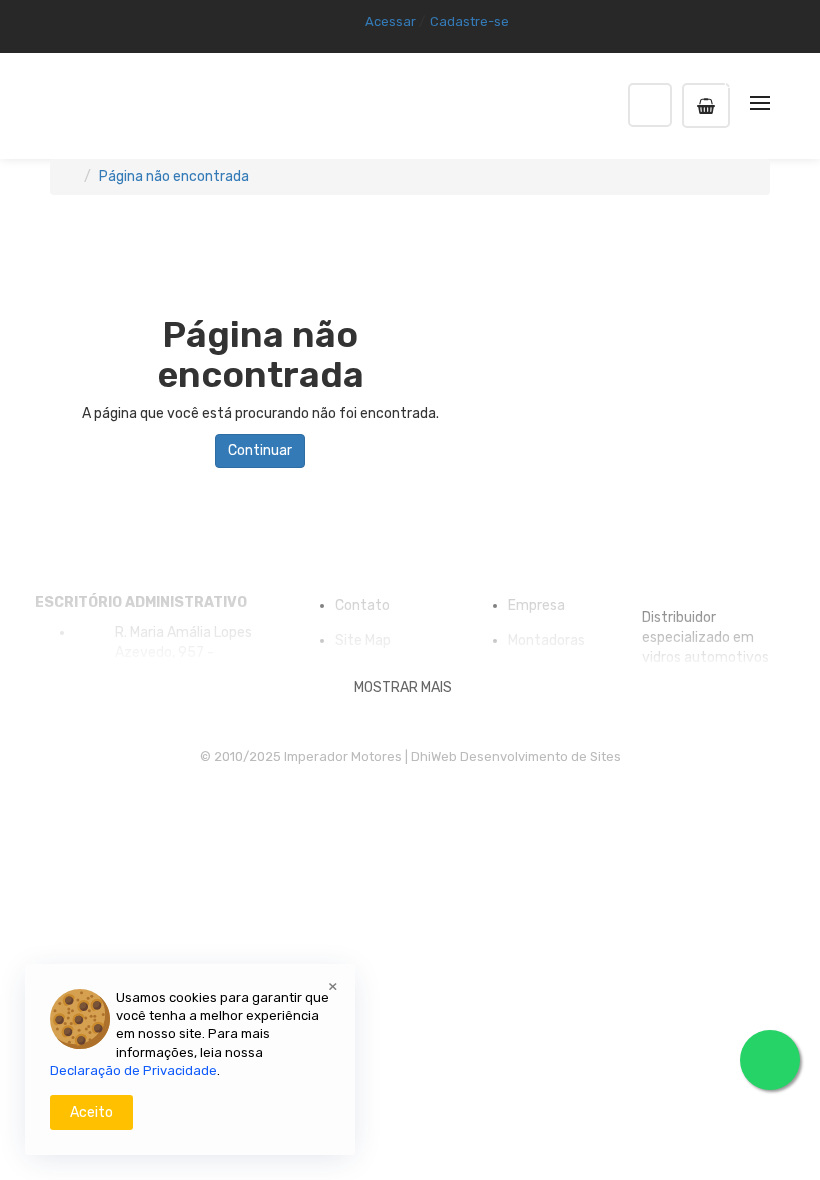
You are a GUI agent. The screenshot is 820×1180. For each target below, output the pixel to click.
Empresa (536, 605)
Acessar (390, 21)
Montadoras (546, 640)
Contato (362, 605)
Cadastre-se (469, 21)
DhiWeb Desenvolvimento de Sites (516, 756)
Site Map (363, 640)
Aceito (91, 1112)
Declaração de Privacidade (133, 1070)
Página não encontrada (174, 176)
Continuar (260, 450)
